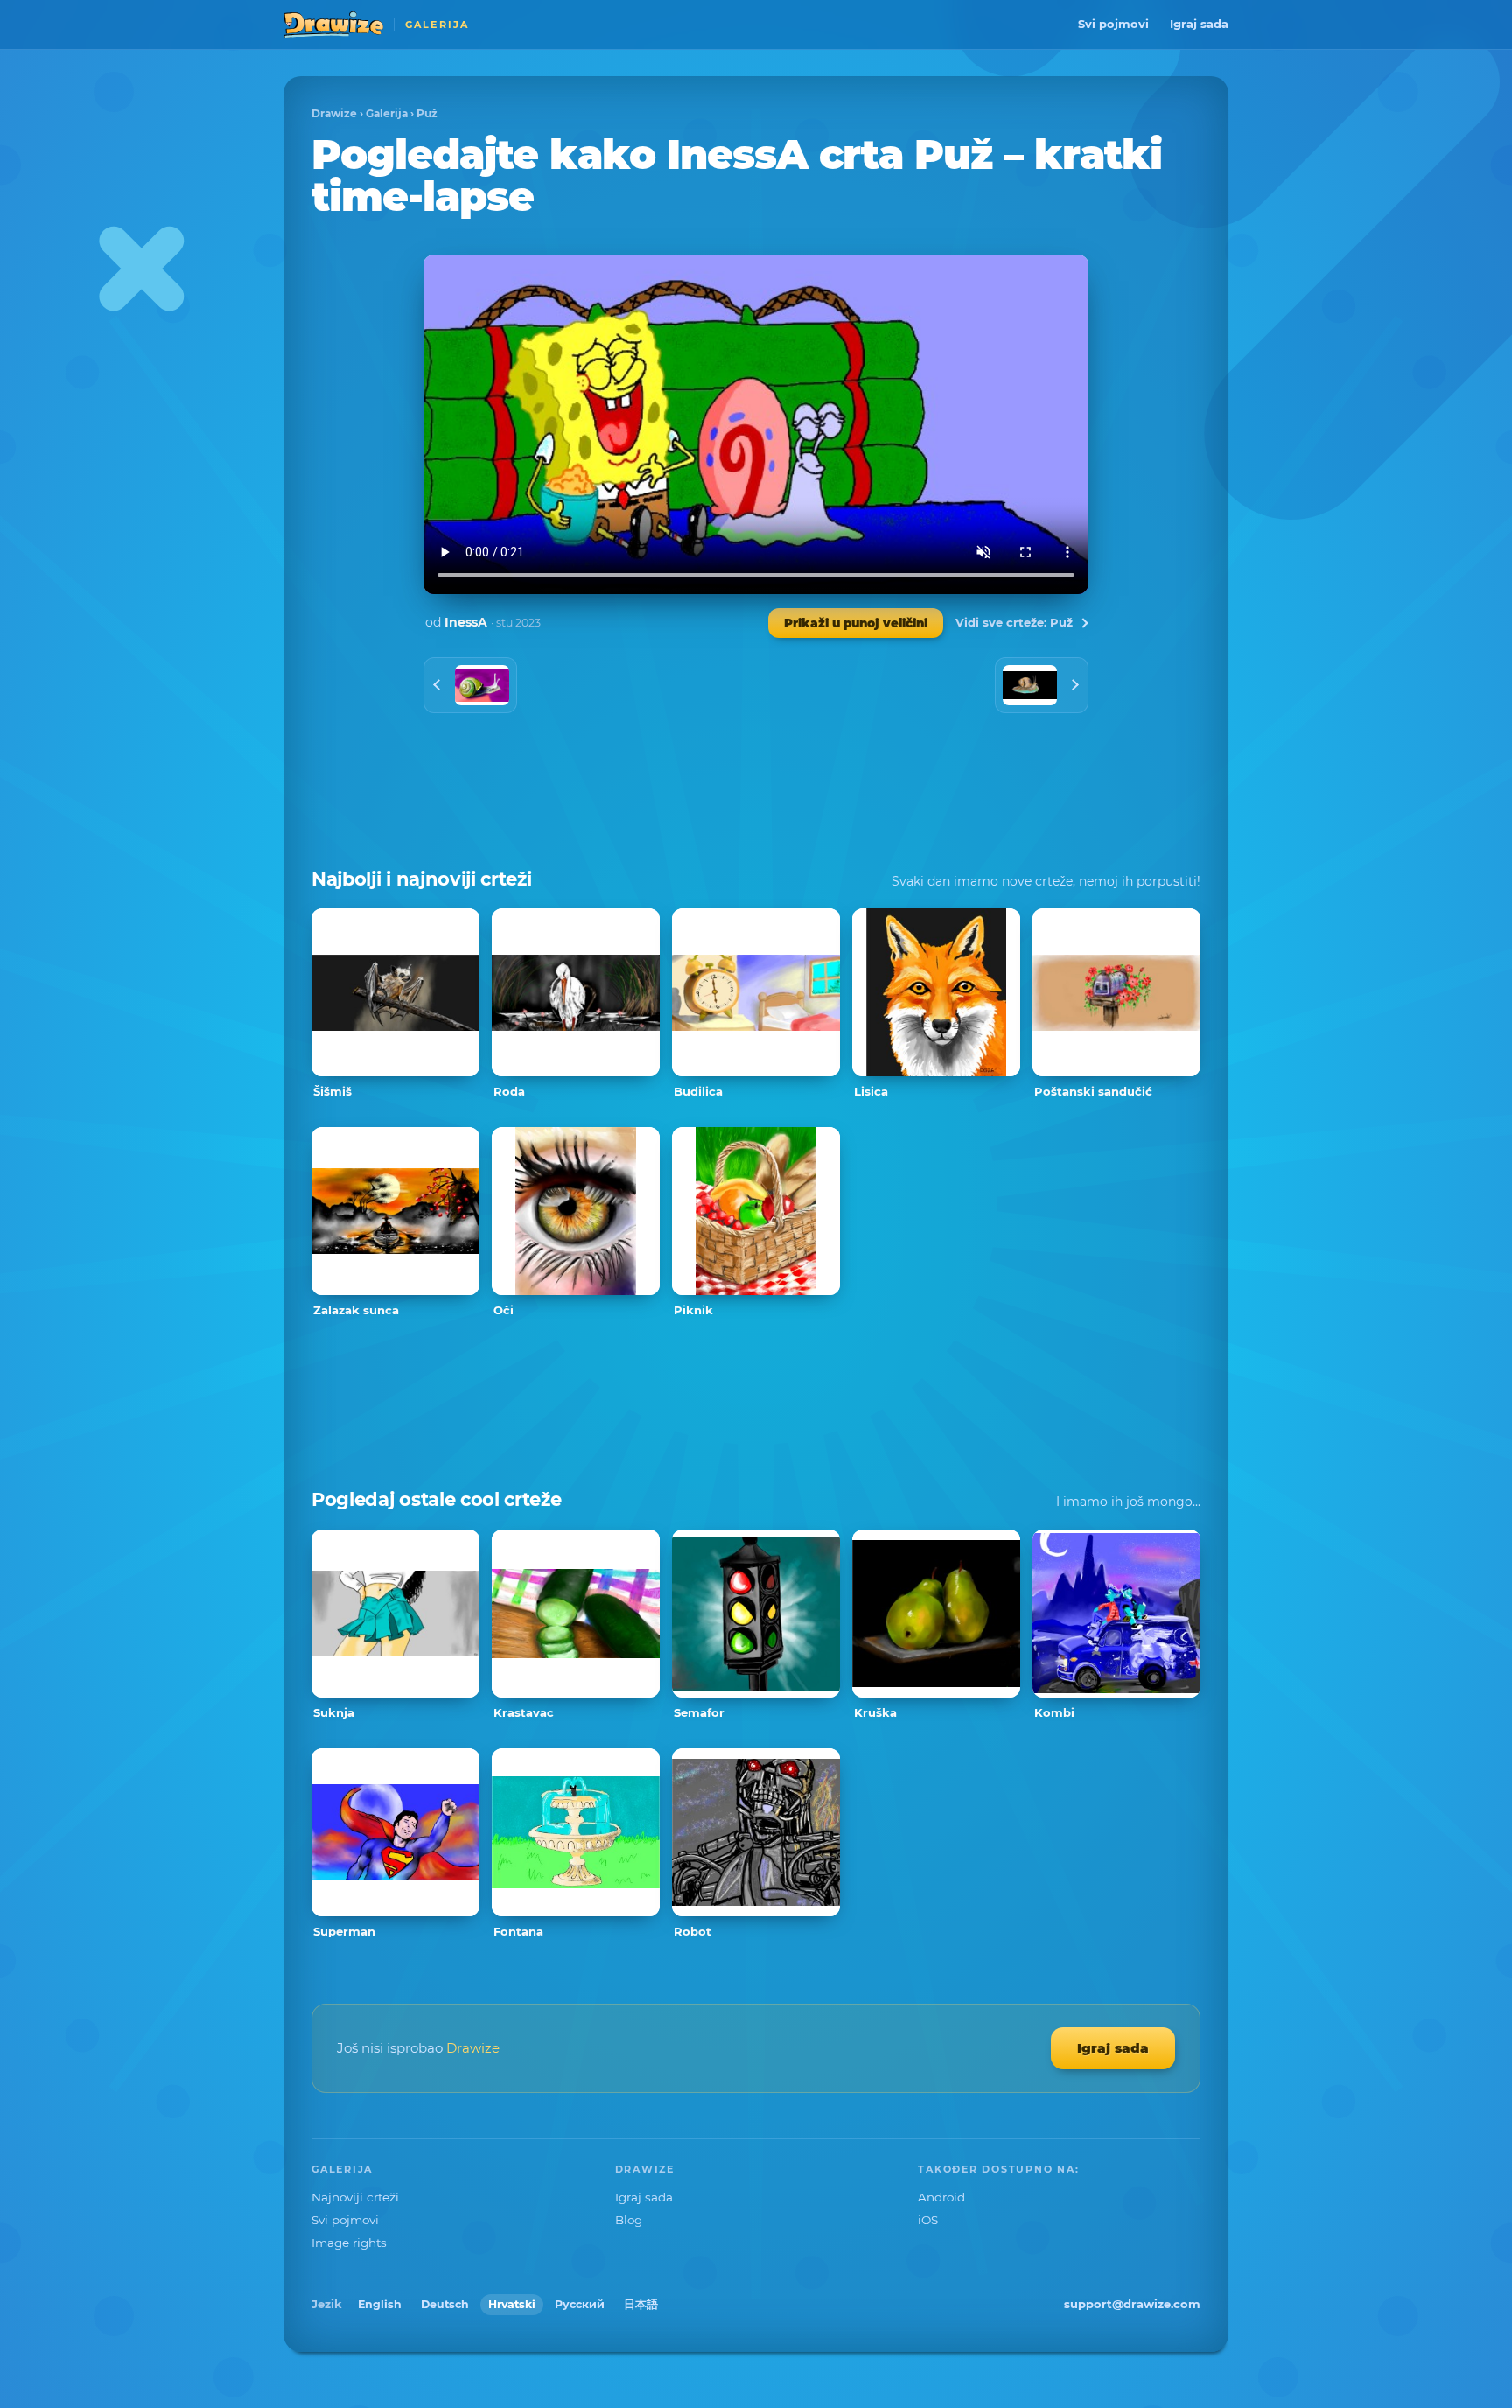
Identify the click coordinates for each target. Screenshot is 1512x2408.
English (380, 2304)
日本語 (641, 2304)
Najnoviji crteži (355, 2197)
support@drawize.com (1132, 2304)
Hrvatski (512, 2304)
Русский (580, 2304)
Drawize (334, 113)
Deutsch (445, 2304)
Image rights (349, 2243)
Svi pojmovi (1113, 24)
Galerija (387, 113)
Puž (427, 113)
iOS (928, 2220)
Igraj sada (1199, 24)
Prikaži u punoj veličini (856, 623)
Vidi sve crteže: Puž (1014, 622)
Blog (629, 2220)
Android (941, 2197)
